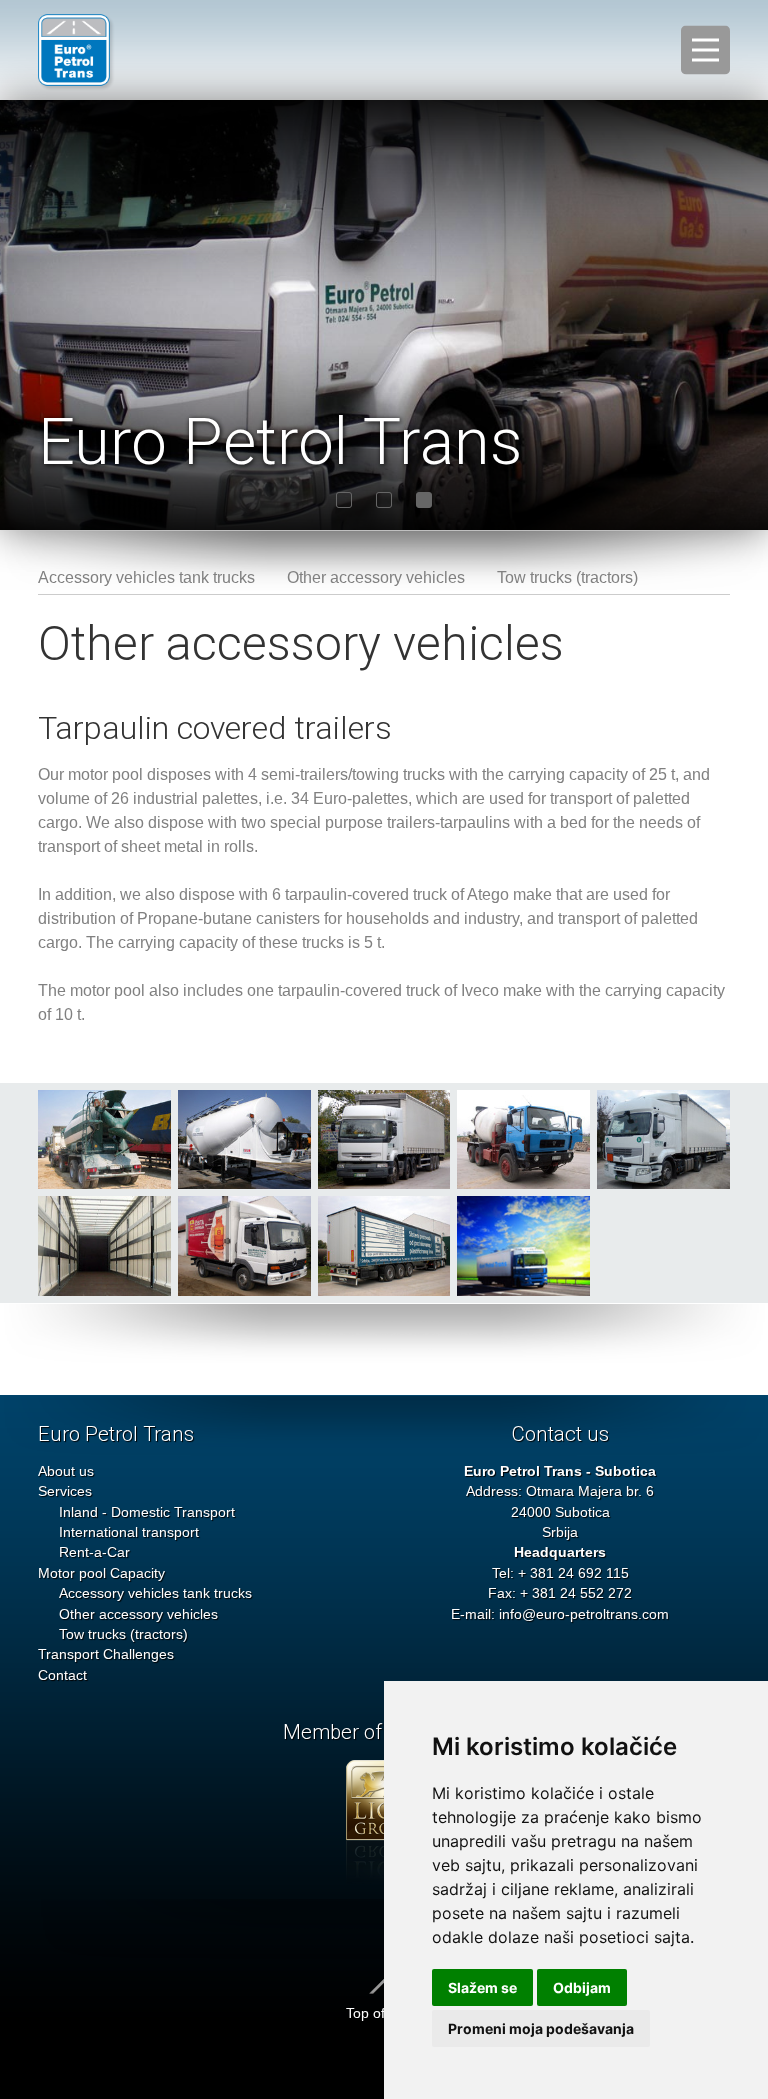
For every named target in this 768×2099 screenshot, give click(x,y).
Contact (62, 1675)
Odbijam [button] (582, 1987)
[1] (344, 500)
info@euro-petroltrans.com (584, 1614)
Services (65, 1491)
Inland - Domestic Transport (147, 1512)
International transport (129, 1532)
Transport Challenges (106, 1654)
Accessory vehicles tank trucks (146, 577)
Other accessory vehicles (376, 577)
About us (66, 1471)
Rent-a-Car (94, 1552)
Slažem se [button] (482, 1987)
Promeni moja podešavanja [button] (541, 2028)
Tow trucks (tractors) (567, 577)
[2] (384, 500)
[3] (424, 500)
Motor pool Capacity (101, 1573)
